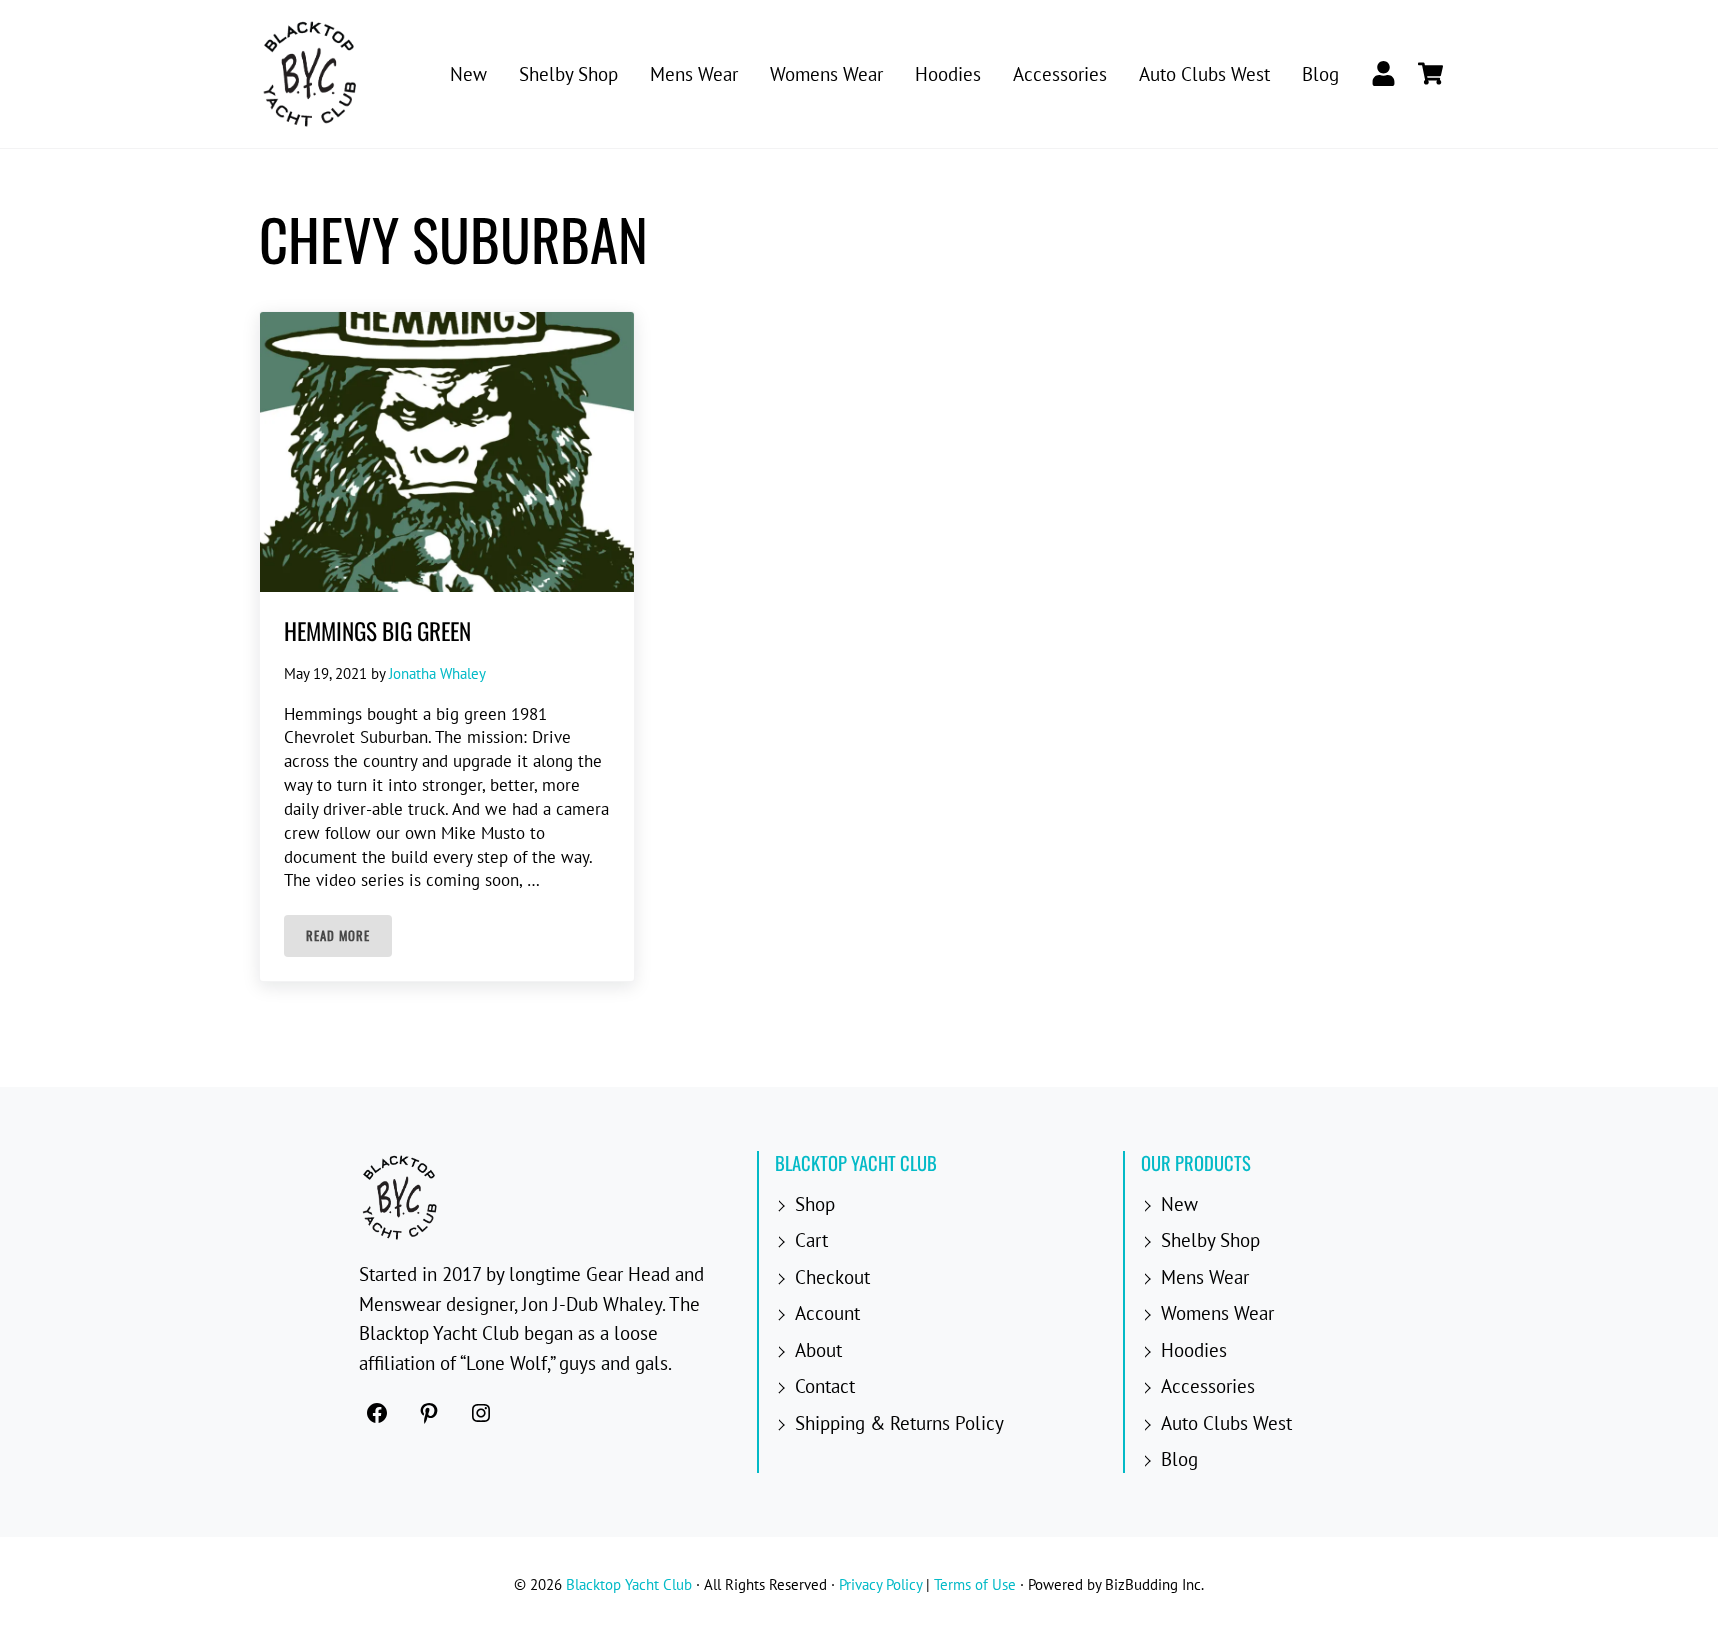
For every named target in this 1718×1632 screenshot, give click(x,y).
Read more (349, 939)
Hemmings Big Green (377, 630)
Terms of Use (975, 1584)
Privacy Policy (880, 1584)
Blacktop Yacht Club (629, 1584)
